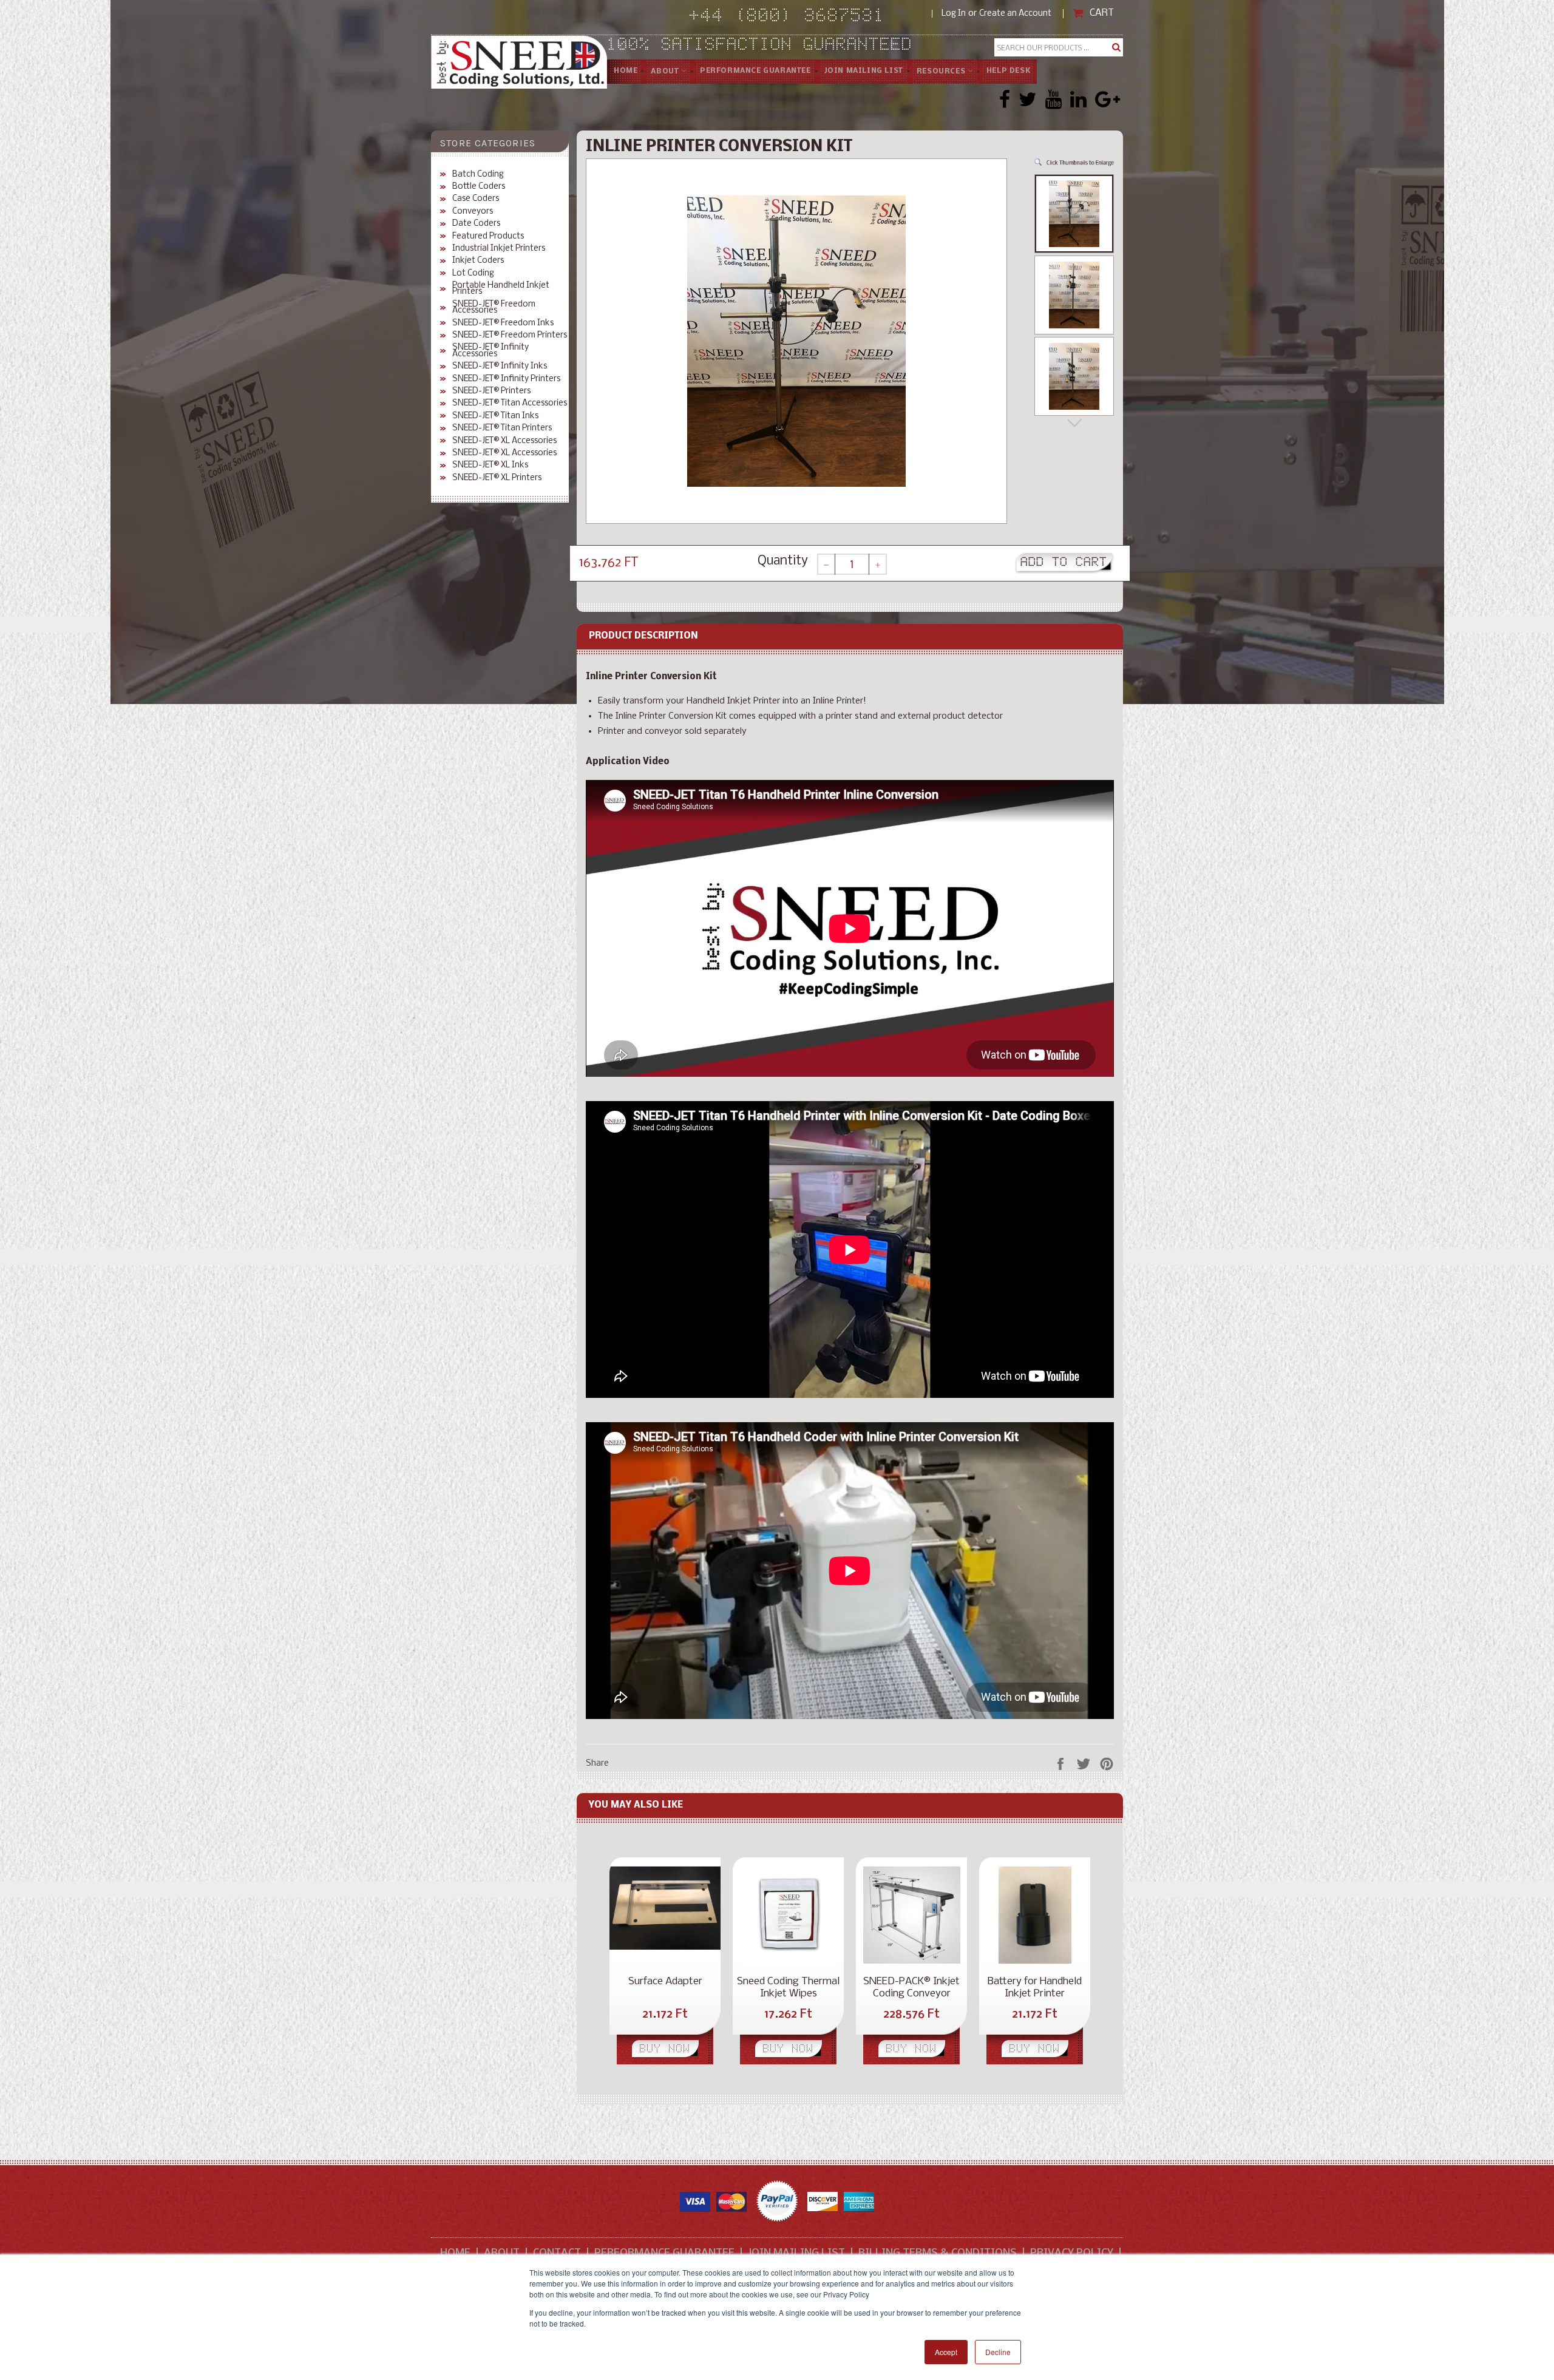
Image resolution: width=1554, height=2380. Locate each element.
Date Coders (476, 224)
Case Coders (476, 199)
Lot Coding (473, 274)
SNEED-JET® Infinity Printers (506, 379)
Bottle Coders (479, 187)
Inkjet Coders (478, 261)
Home (626, 71)
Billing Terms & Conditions (938, 2253)
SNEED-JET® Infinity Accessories (490, 351)
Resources (942, 72)
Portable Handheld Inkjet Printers (501, 289)
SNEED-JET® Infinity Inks (500, 367)
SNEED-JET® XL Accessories (504, 441)
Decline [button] (998, 2352)
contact (557, 2253)
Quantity (783, 561)
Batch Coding (478, 175)
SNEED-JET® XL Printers (497, 478)
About (666, 72)
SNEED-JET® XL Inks (490, 466)
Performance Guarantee (664, 2253)
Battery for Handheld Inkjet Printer (1035, 1988)
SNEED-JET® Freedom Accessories (494, 308)
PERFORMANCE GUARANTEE (755, 71)
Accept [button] (946, 2352)
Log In (954, 14)
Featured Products (488, 237)
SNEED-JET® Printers (491, 392)
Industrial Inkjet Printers (499, 249)
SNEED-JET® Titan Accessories (510, 404)
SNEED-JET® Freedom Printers (510, 336)
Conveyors (473, 212)
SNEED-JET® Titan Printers (502, 429)
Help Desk (1008, 71)
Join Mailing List (864, 71)
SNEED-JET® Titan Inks (495, 416)
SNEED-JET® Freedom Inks (503, 324)
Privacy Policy (1072, 2253)
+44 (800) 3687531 (811, 17)
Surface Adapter (665, 1982)
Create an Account (1015, 14)
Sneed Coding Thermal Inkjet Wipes (788, 1988)
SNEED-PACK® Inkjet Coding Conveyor (911, 1988)
